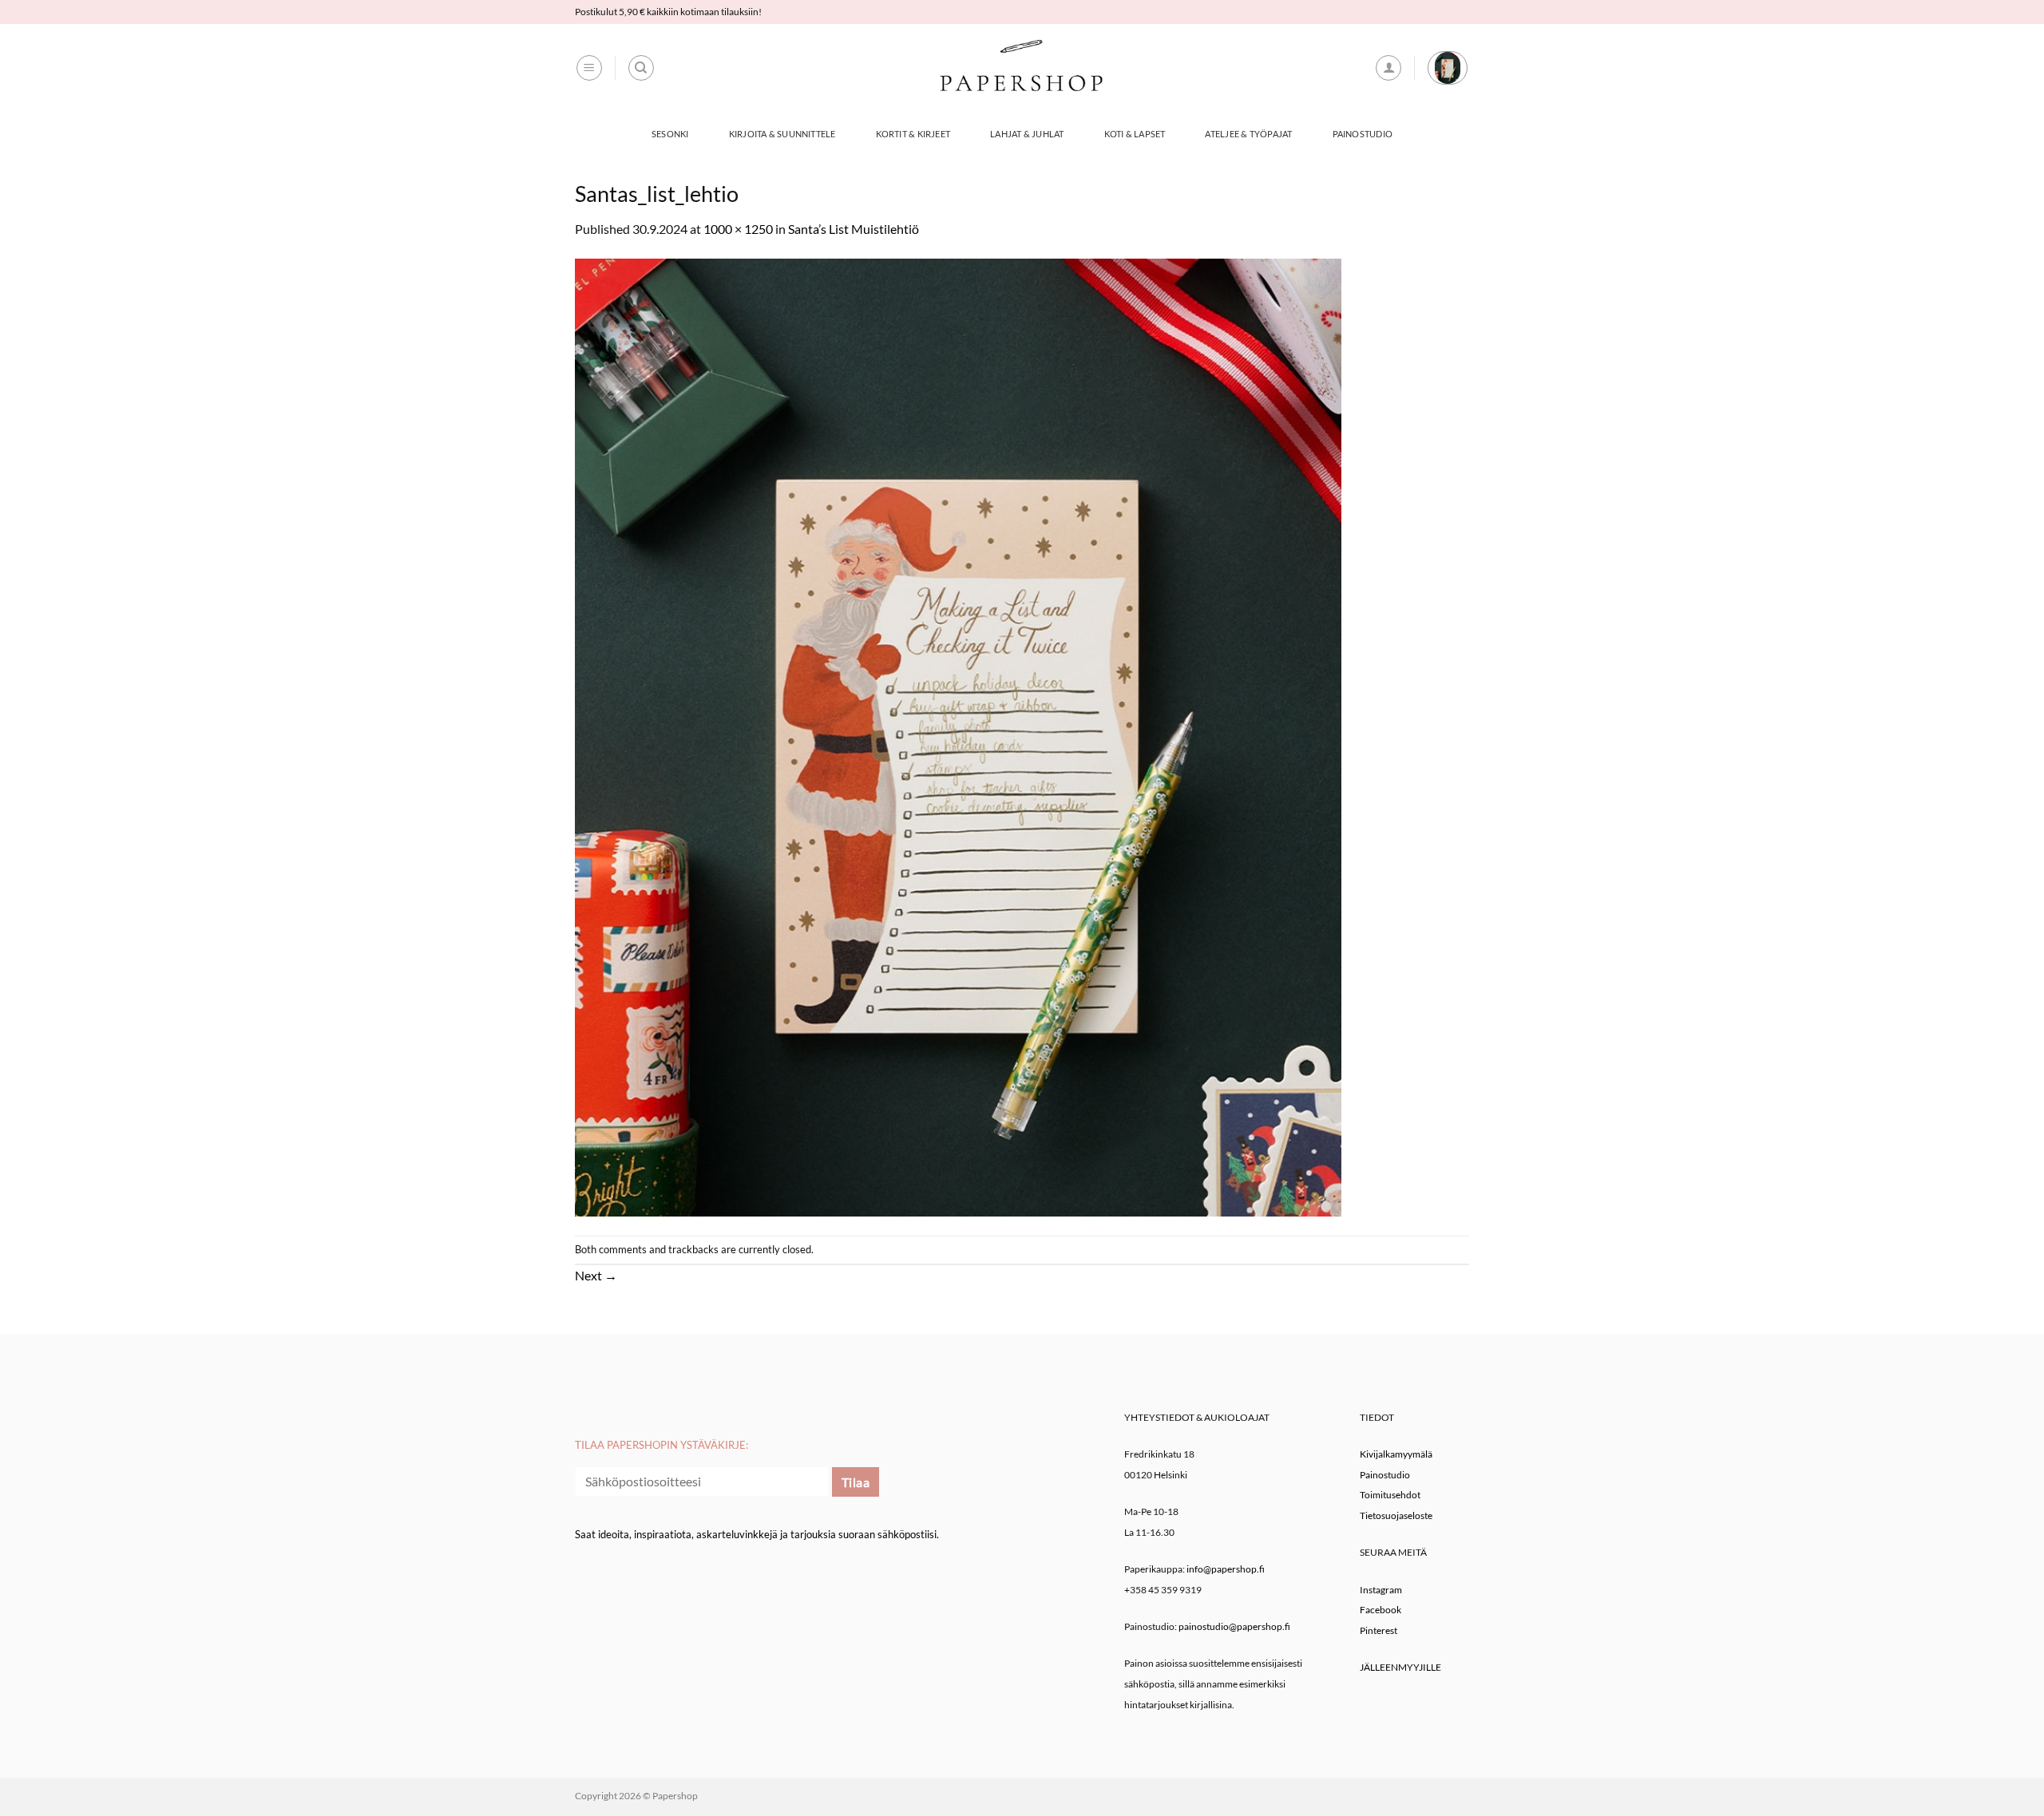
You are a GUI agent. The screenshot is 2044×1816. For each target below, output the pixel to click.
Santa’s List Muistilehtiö (854, 229)
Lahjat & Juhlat (1027, 134)
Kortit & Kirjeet (913, 134)
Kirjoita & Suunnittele (782, 134)
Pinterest (1379, 1630)
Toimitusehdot (1390, 1495)
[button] (589, 68)
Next (596, 1275)
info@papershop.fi (1226, 1569)
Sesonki (670, 134)
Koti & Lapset (1135, 134)
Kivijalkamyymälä (1396, 1454)
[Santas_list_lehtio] (958, 736)
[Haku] (641, 68)
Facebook (1380, 1610)
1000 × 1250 (738, 229)
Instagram (1381, 1590)
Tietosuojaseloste (1396, 1515)
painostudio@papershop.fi (1234, 1626)
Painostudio (1363, 134)
